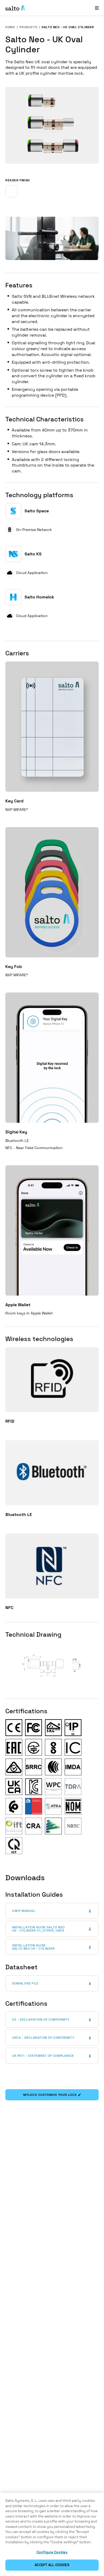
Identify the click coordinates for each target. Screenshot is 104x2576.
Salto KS (33, 554)
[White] (12, 191)
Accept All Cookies (52, 2565)
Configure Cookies (52, 2552)
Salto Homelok (39, 597)
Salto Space (37, 511)
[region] (52, 2534)
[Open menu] (97, 8)
